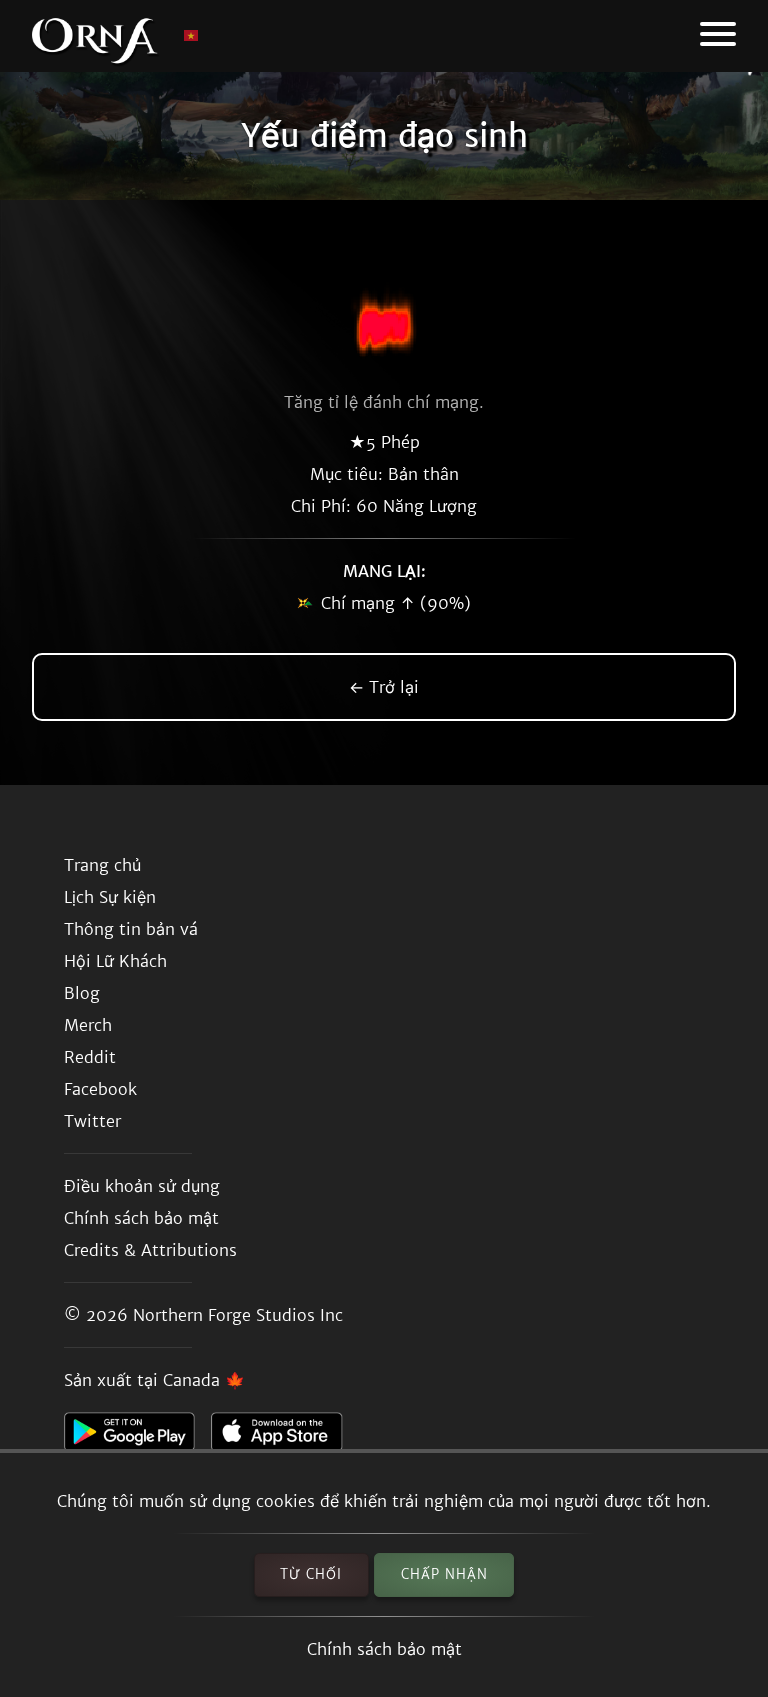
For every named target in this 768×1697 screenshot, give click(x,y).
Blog (82, 993)
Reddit (90, 1057)
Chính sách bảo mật (384, 1649)
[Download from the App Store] (284, 1437)
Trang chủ (102, 865)
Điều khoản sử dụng (142, 1186)
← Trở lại (384, 687)
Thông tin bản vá (131, 929)
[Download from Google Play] (137, 1437)
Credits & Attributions (150, 1250)
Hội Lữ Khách (115, 961)
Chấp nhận (444, 1574)
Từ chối (311, 1574)
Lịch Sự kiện (110, 897)
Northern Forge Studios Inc (238, 1315)
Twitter (92, 1121)
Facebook (100, 1089)
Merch (88, 1025)
